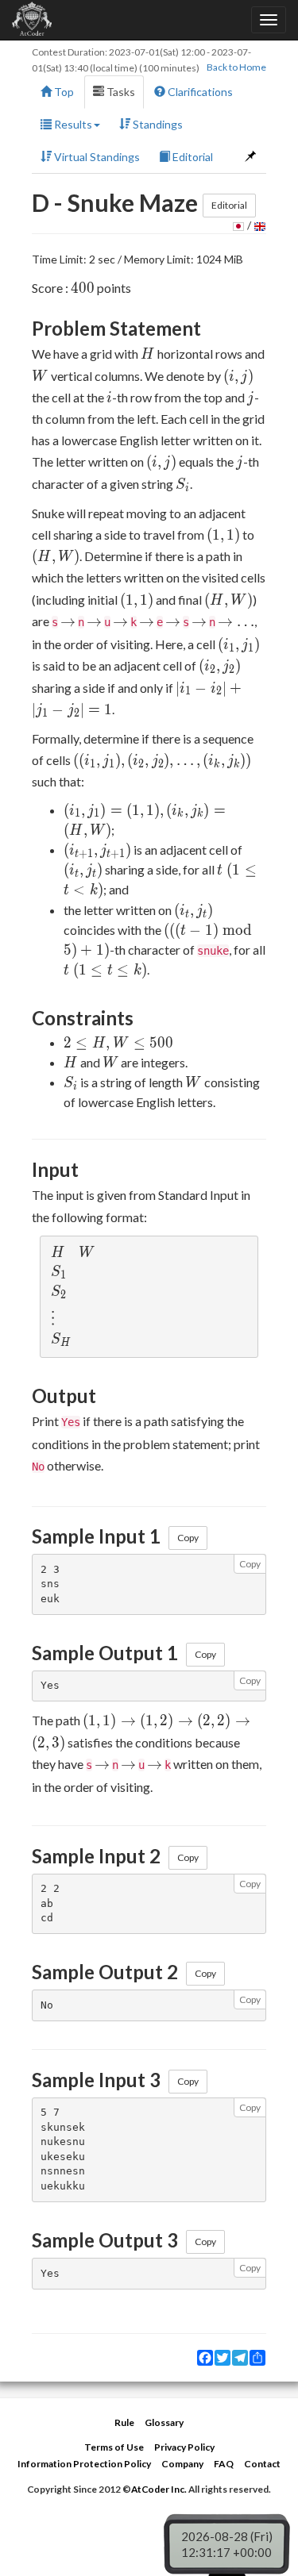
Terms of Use (114, 2447)
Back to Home (236, 67)
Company (182, 2464)
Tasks (120, 92)
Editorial (192, 157)
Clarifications (199, 92)
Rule (124, 2422)
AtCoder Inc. (159, 2489)
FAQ (224, 2464)
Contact (262, 2464)
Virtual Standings (96, 157)
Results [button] (72, 124)
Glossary (164, 2422)
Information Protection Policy (84, 2464)
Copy (188, 1538)
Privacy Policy (184, 2447)
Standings (157, 124)
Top (63, 92)
